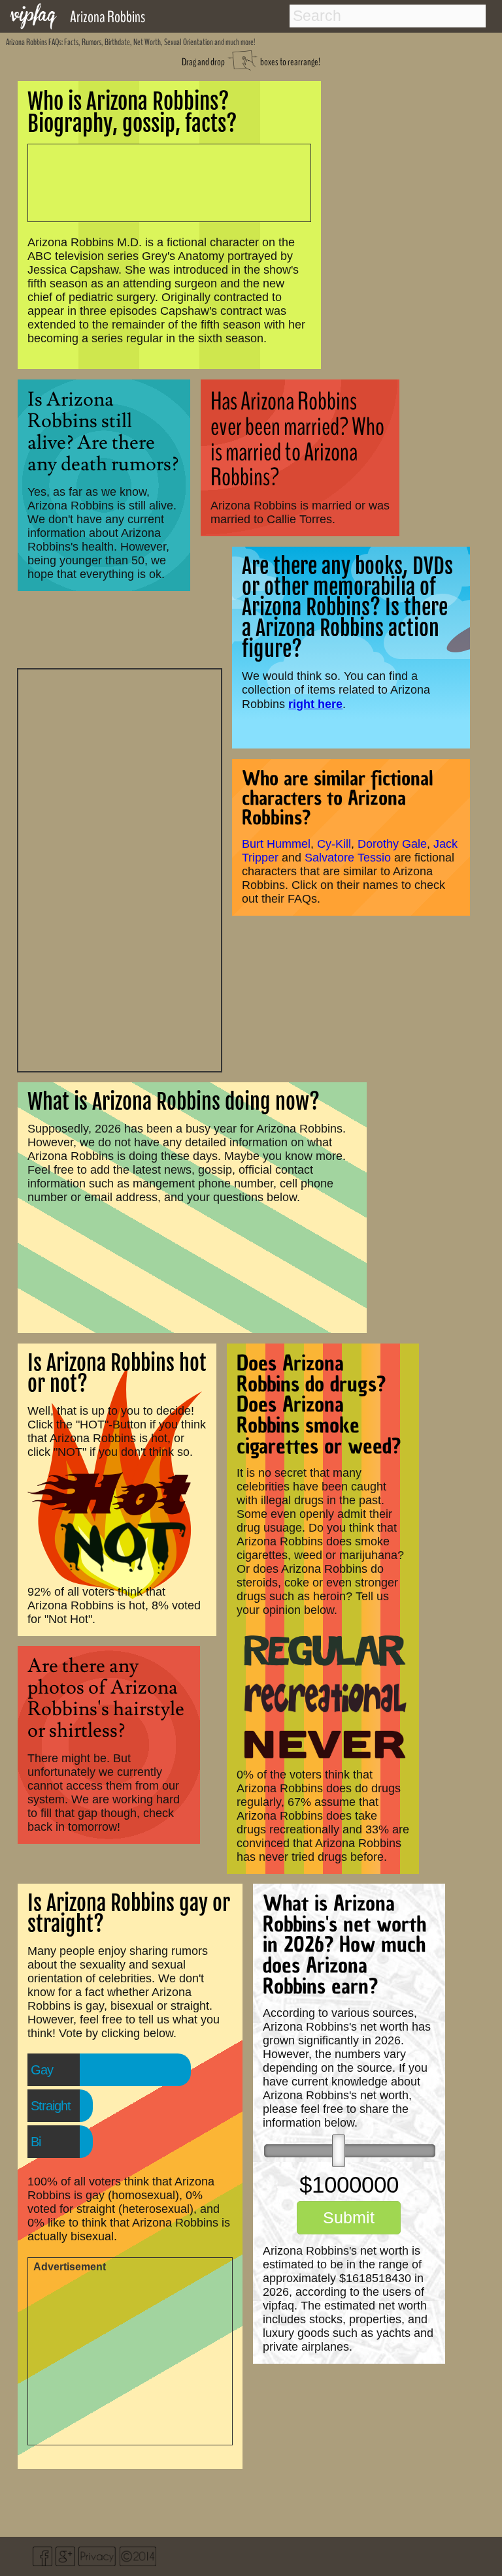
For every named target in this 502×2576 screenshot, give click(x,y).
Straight (51, 2106)
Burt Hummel (276, 844)
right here (315, 704)
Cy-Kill (334, 844)
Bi (36, 2142)
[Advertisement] (120, 869)
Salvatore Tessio (348, 858)
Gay (42, 2070)
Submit (349, 2217)
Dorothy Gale (392, 844)
